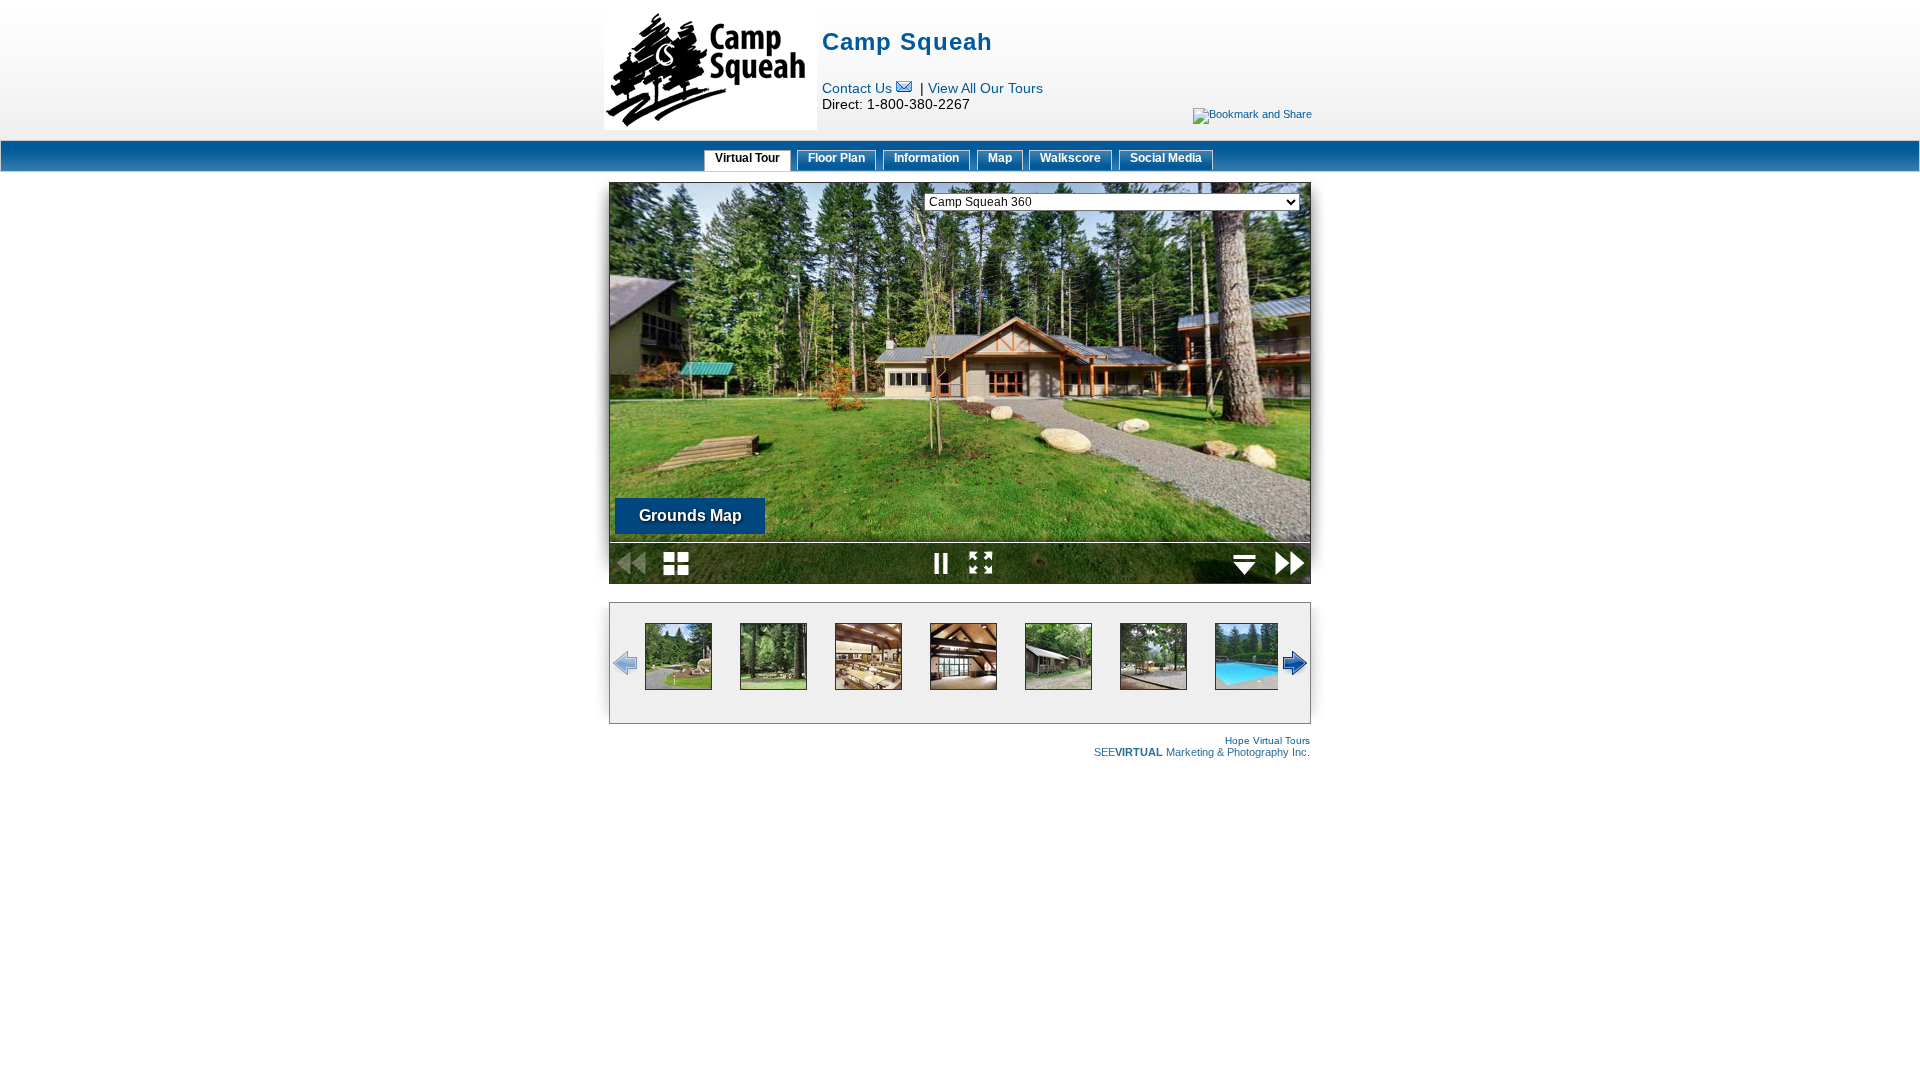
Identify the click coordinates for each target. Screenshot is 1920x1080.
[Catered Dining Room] (868, 686)
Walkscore (1070, 158)
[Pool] (1248, 686)
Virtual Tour (747, 158)
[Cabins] (1058, 686)
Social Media (1166, 158)
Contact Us (857, 88)
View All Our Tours (985, 88)
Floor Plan (836, 158)
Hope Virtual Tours (1267, 740)
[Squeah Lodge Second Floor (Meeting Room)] (963, 686)
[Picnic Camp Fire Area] (773, 686)
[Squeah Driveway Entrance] (678, 686)
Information (926, 158)
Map (1000, 158)
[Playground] (1153, 686)
